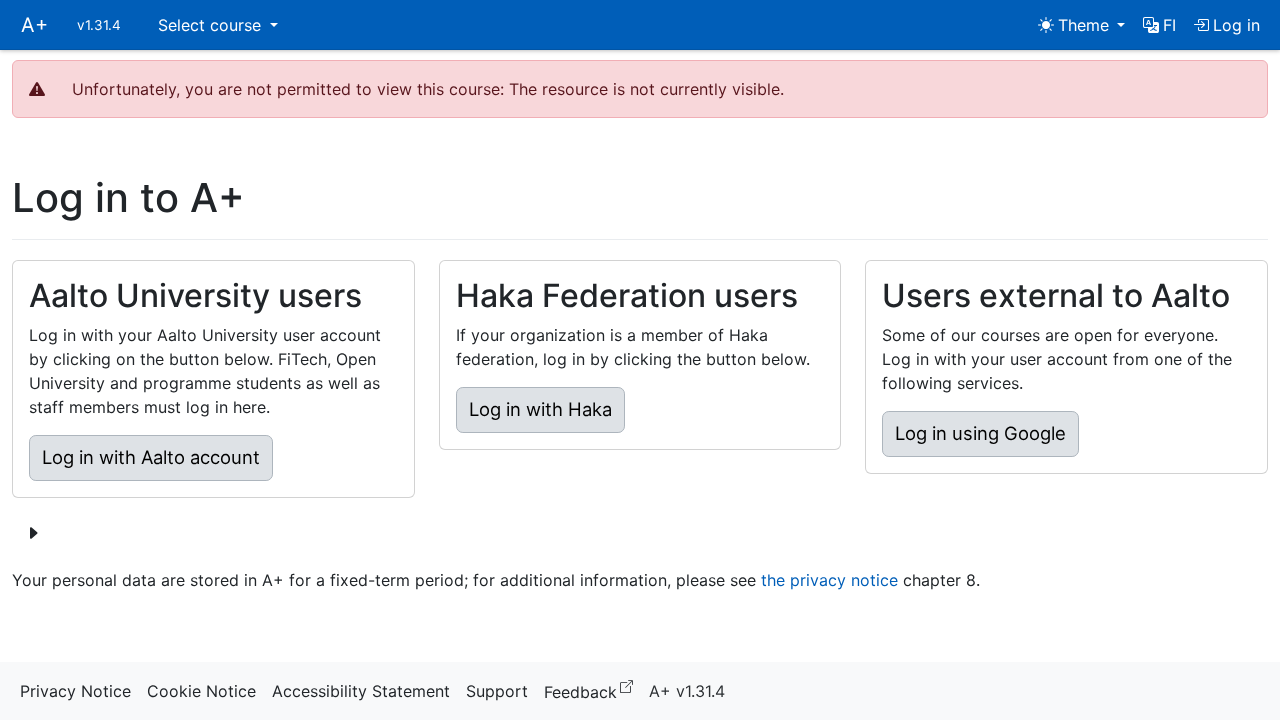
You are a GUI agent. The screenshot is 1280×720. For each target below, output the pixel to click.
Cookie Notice (201, 691)
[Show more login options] (33, 533)
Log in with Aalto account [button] (151, 457)
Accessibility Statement (361, 691)
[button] (1159, 25)
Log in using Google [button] (980, 433)
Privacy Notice (75, 691)
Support (497, 691)
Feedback (592, 690)
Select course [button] (212, 25)
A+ (34, 25)
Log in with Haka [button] (540, 409)
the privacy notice (829, 580)
